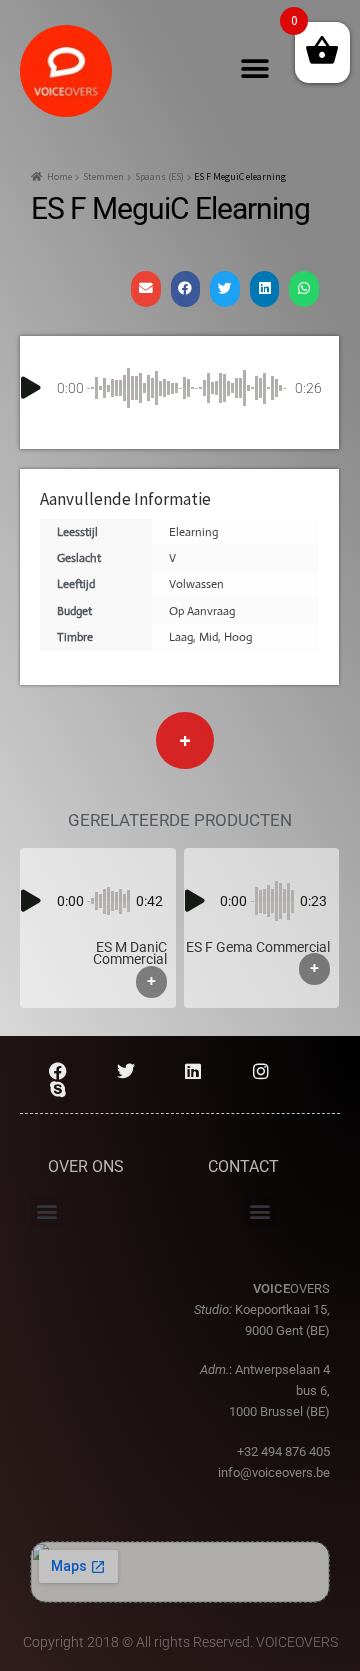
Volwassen (196, 584)
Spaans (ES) (159, 176)
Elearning (193, 532)
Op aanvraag (202, 611)
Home (59, 176)
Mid (208, 637)
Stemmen (103, 176)
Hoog (238, 637)
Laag (181, 637)
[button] (255, 68)
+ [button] (151, 981)
